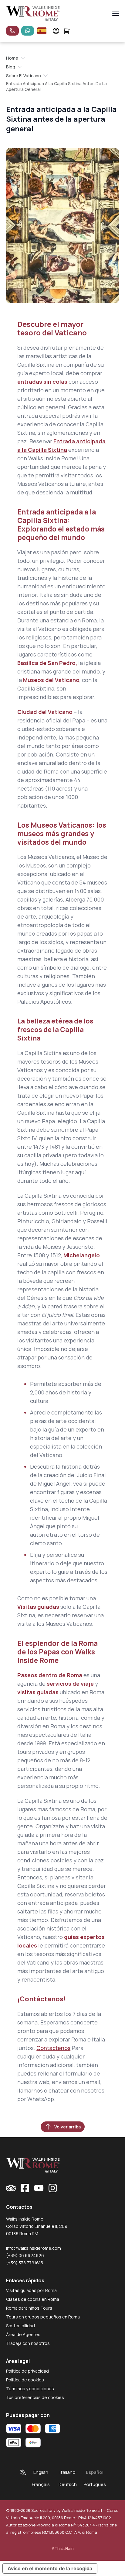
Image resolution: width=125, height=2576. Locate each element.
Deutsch (68, 2484)
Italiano (68, 2472)
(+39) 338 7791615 (25, 2263)
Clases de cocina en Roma (33, 2299)
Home (12, 58)
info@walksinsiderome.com (34, 2248)
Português (95, 2484)
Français (41, 2484)
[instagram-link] (53, 2188)
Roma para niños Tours (29, 2308)
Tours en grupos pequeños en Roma (43, 2317)
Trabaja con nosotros (28, 2343)
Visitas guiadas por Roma (31, 2290)
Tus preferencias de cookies (35, 2397)
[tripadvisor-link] (11, 2188)
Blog (11, 67)
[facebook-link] (25, 2188)
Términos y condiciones (30, 2389)
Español (95, 2472)
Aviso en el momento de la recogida (50, 2568)
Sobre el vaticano (24, 76)
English (41, 2472)
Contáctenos (53, 2048)
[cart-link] (66, 31)
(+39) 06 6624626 (25, 2255)
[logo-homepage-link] (33, 14)
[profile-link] (56, 31)
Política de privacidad (27, 2371)
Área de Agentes (23, 2334)
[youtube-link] (39, 2188)
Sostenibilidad (20, 2326)
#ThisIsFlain (62, 2548)
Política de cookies (25, 2380)
